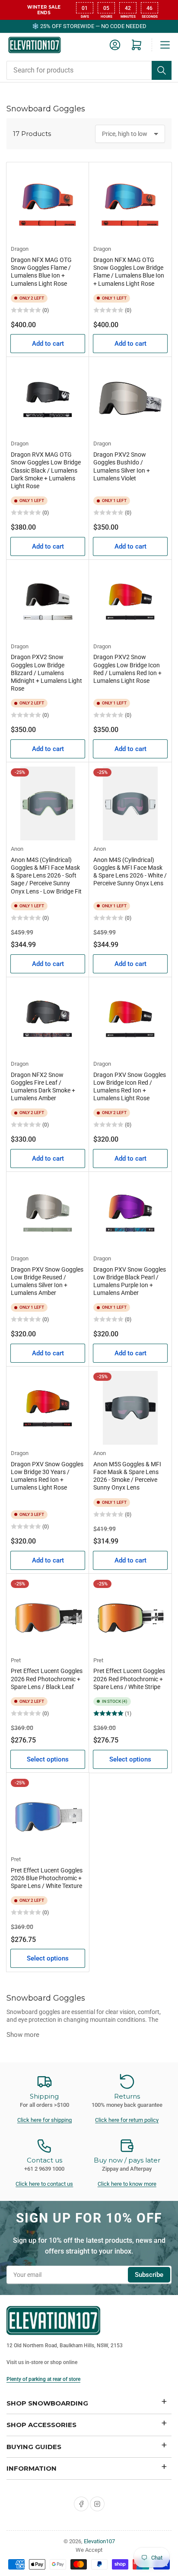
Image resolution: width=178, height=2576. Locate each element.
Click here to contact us (44, 2184)
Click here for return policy (127, 2120)
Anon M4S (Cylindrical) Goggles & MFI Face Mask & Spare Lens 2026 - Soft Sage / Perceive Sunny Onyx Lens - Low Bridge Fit (46, 876)
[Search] (162, 70)
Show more (23, 2035)
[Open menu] (165, 45)
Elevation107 (99, 2541)
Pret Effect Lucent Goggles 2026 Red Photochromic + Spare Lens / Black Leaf (47, 1679)
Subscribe (149, 2275)
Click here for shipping (44, 2120)
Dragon (20, 249)
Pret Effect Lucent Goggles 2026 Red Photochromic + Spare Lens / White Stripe (129, 1679)
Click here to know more (127, 2184)
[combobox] (89, 70)
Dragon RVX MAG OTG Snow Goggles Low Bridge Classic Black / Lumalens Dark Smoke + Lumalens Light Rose (46, 470)
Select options (48, 1759)
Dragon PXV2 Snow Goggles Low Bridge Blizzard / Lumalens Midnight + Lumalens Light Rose (46, 673)
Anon (17, 849)
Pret (16, 1660)
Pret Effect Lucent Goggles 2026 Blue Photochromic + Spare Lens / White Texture (47, 1878)
